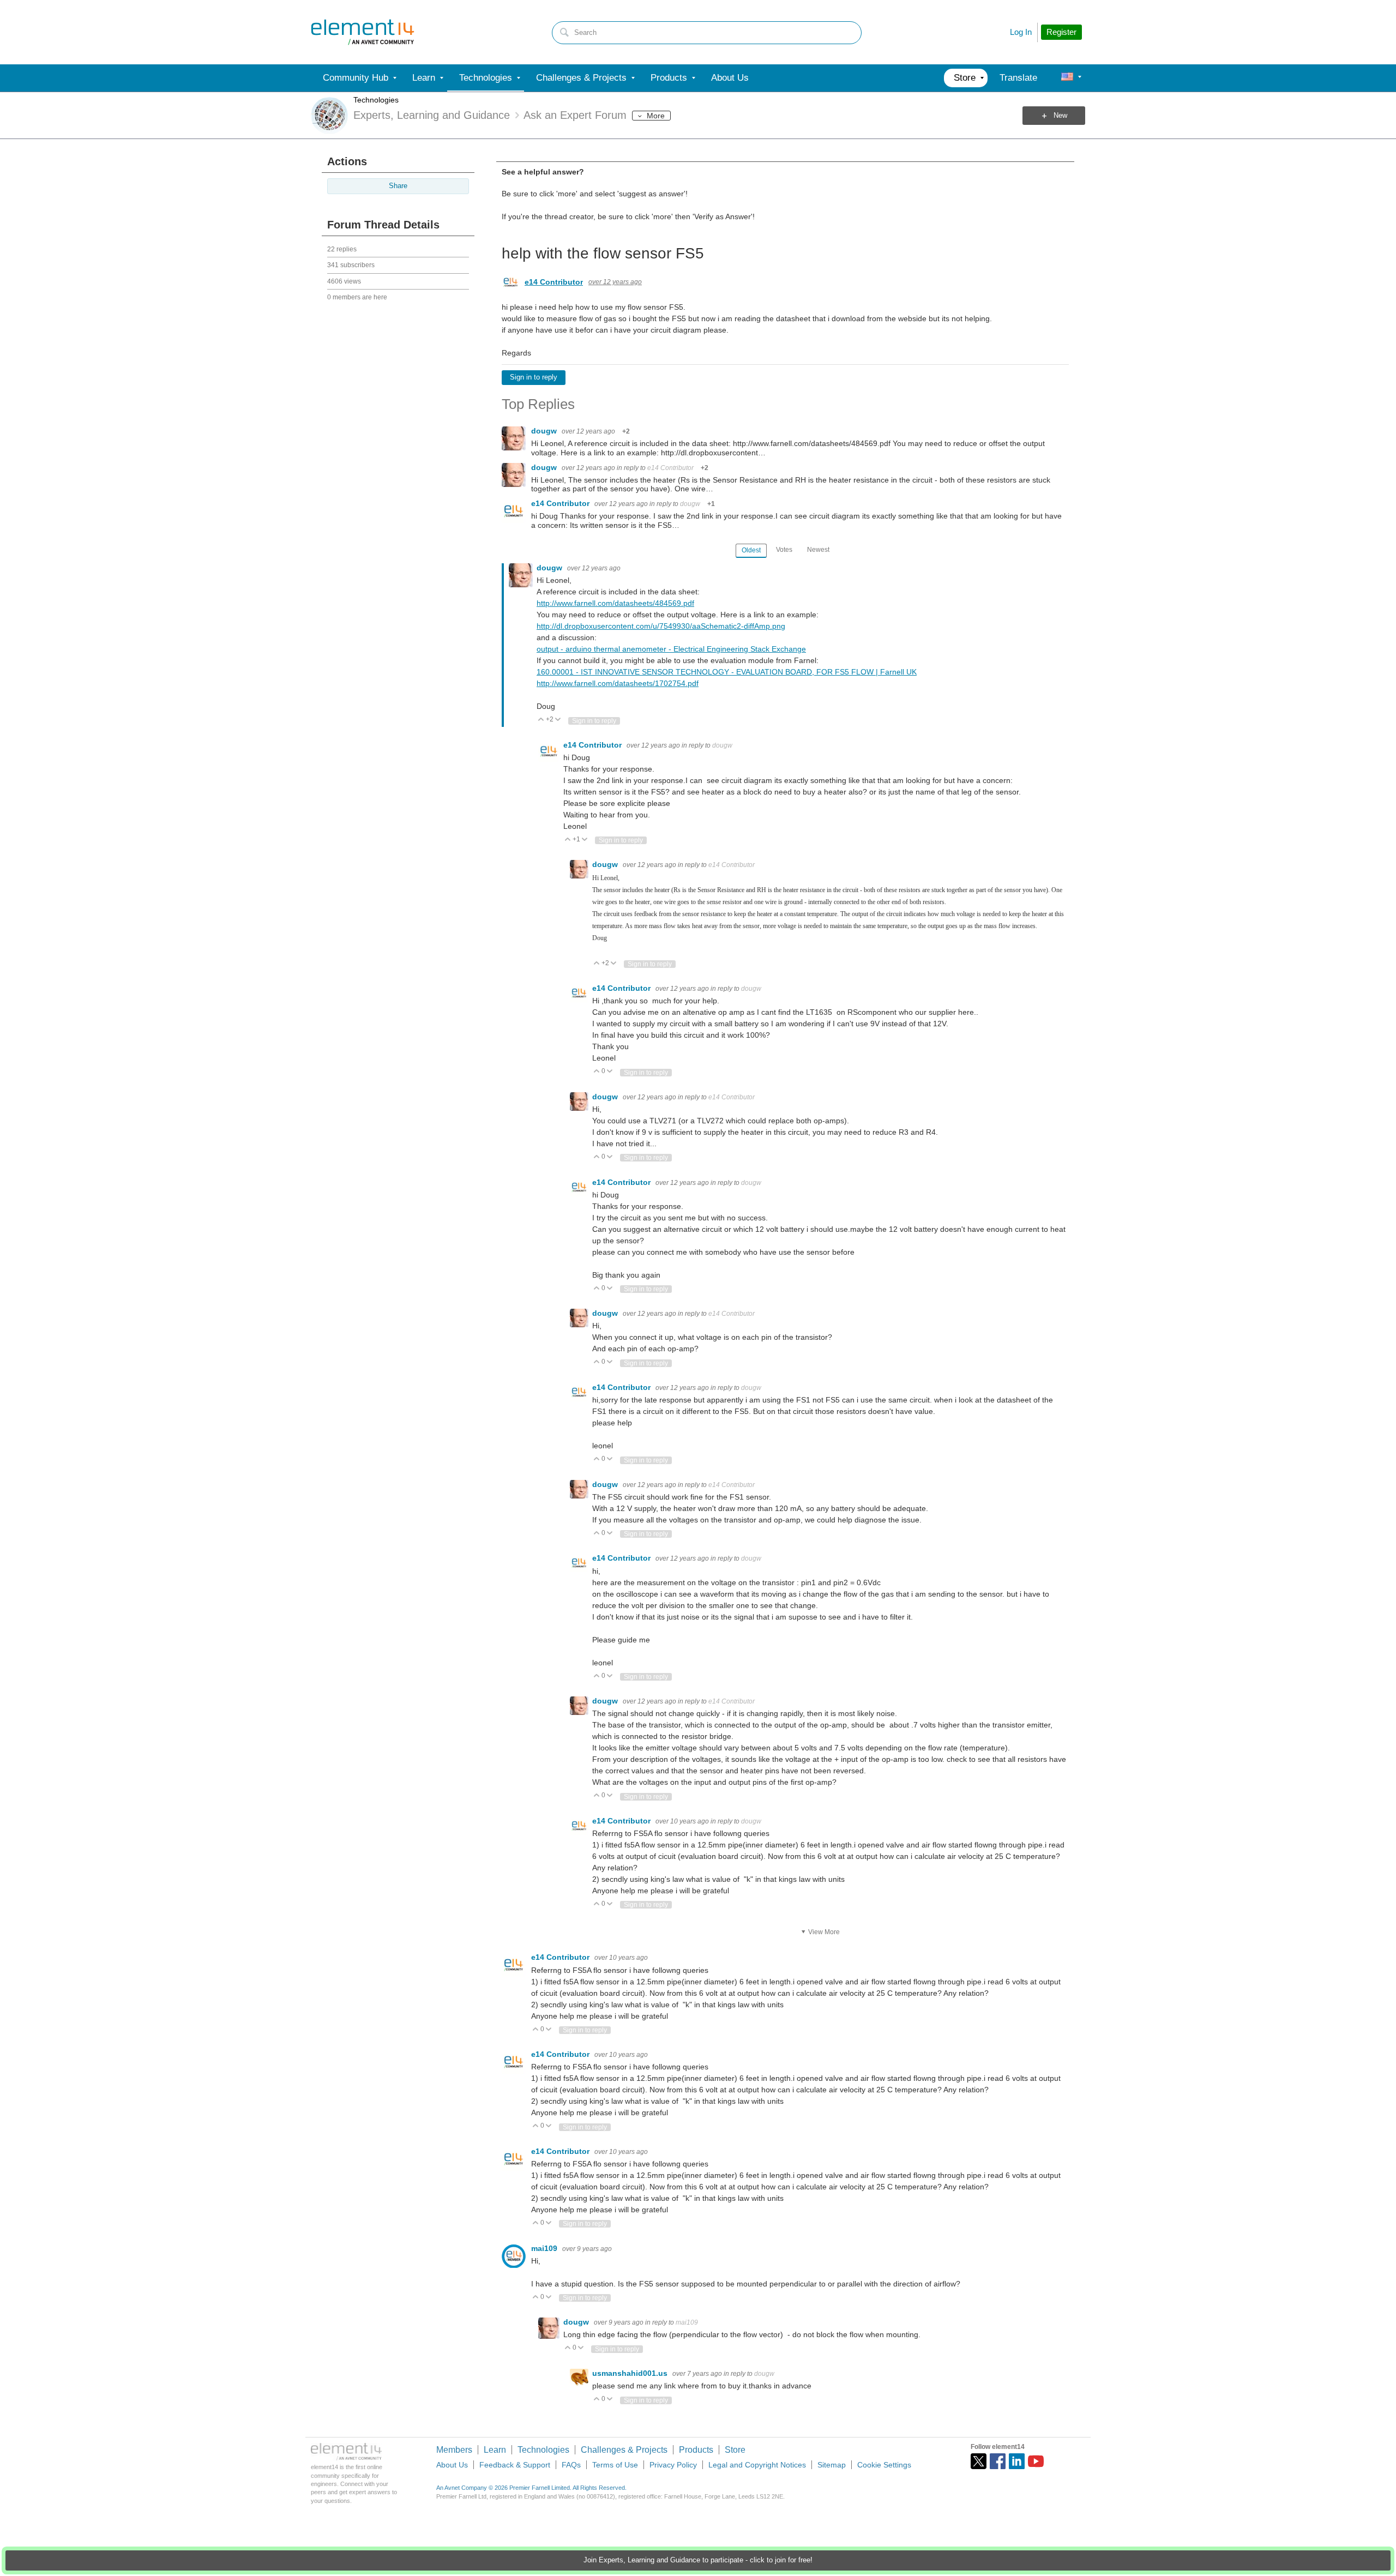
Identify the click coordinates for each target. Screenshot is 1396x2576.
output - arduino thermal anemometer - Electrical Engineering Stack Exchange (671, 649)
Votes (784, 550)
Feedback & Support (515, 2465)
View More (824, 1932)
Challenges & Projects (624, 2450)
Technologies (376, 100)
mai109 (545, 2248)
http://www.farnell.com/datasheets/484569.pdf (615, 603)
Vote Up (541, 720)
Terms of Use (615, 2465)
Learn (495, 2450)
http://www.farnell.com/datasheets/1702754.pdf (618, 683)
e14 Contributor (554, 282)
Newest (818, 550)
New (1060, 116)
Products (696, 2450)
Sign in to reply (534, 377)
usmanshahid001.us (631, 2373)
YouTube (1036, 2461)
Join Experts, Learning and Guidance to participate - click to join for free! (698, 2560)
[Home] (363, 32)
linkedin (1017, 2461)
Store (735, 2450)
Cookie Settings (884, 2465)
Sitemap (832, 2465)
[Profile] (1067, 78)
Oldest (751, 550)
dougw (545, 431)
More (656, 116)
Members (454, 2450)
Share (398, 186)
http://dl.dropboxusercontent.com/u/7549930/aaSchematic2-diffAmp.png (661, 626)
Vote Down (558, 720)
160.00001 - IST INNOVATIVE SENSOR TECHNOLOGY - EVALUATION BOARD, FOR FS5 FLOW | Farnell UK (727, 672)
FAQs (571, 2465)
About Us (452, 2465)
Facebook (998, 2461)
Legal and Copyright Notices (757, 2465)
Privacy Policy (673, 2465)
